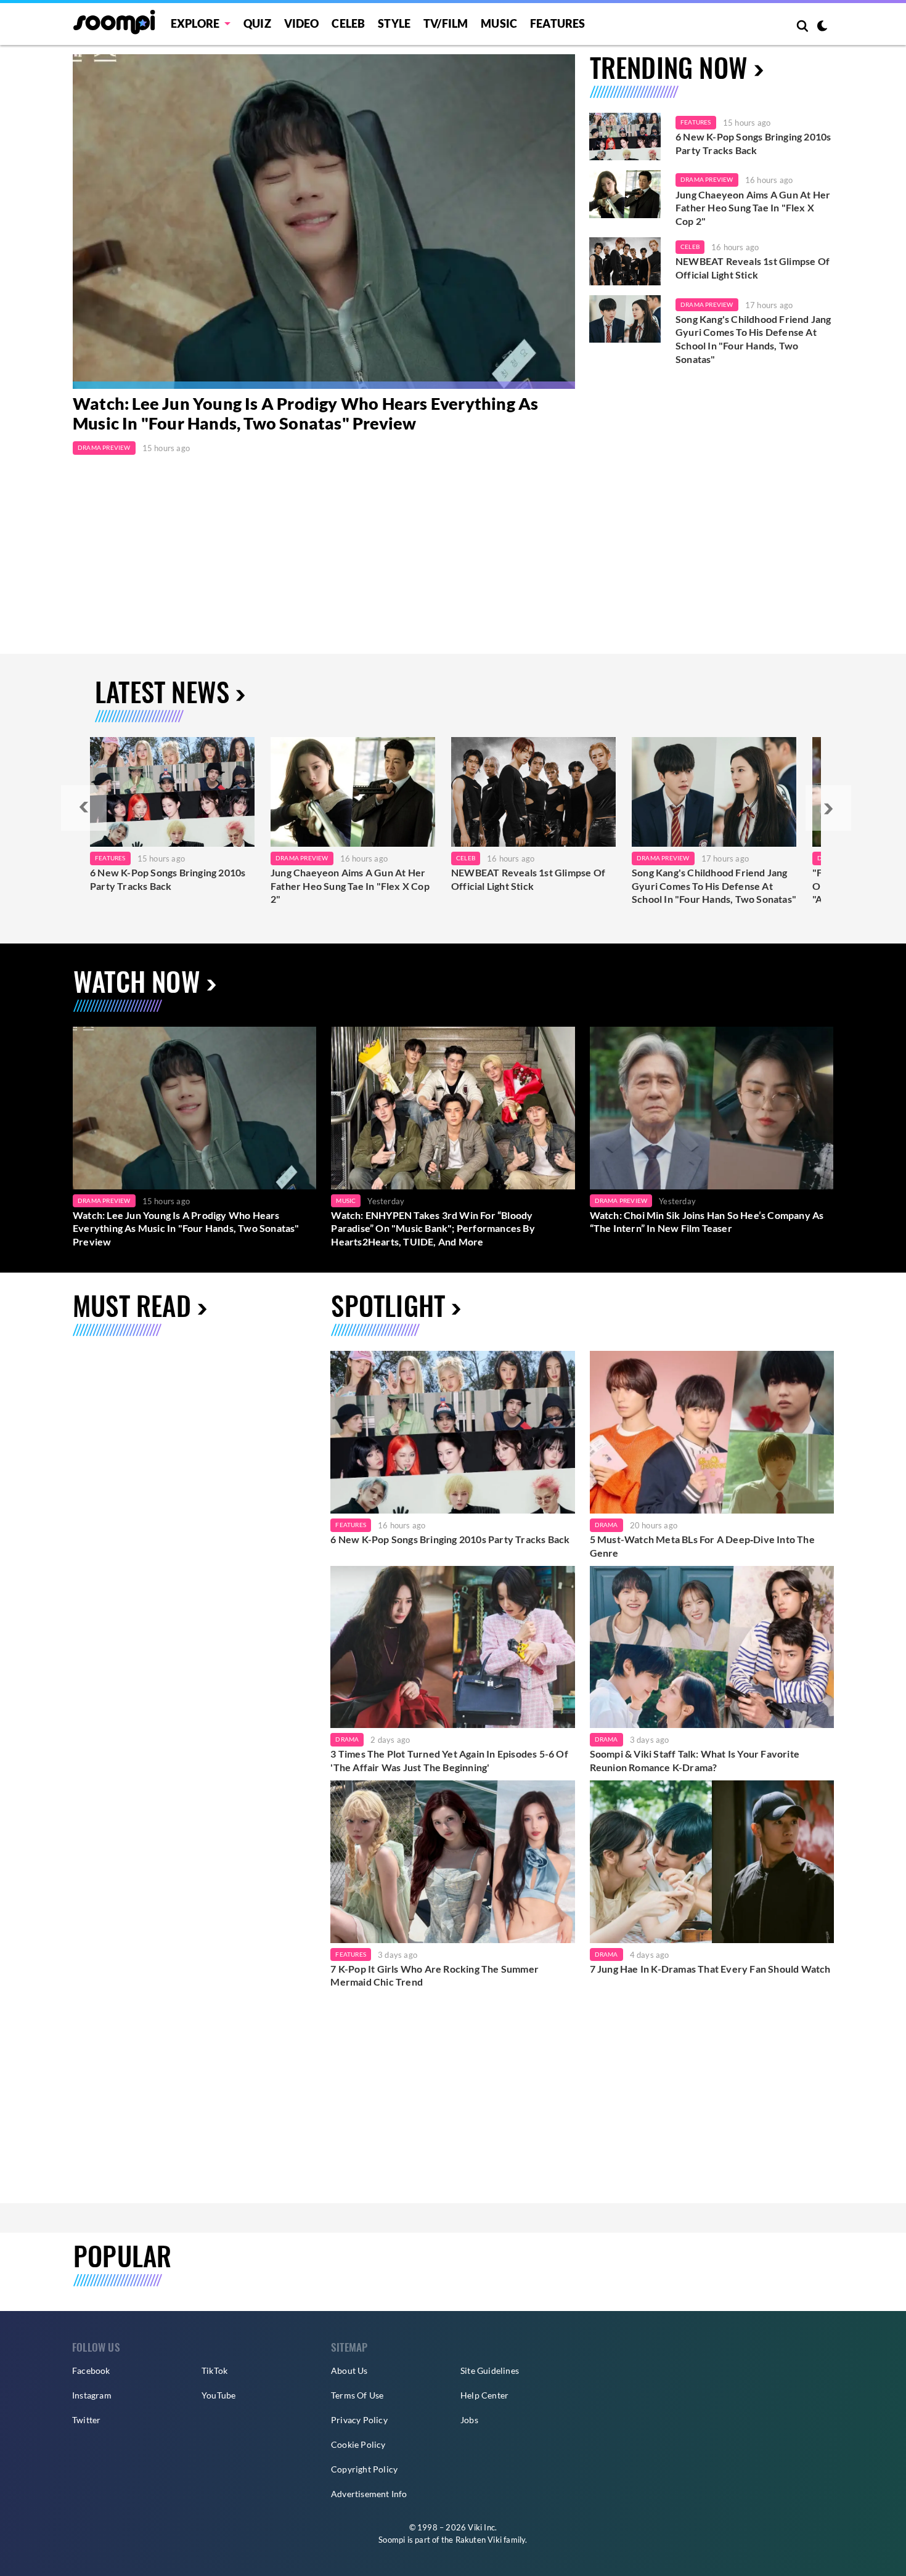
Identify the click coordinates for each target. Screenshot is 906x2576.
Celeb (348, 23)
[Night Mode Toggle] (822, 27)
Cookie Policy (358, 2444)
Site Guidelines (490, 2370)
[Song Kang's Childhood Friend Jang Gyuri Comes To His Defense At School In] (714, 792)
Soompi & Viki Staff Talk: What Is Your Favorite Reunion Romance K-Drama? (695, 1760)
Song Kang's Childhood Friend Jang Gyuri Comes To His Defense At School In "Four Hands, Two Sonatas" (753, 339)
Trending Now (669, 67)
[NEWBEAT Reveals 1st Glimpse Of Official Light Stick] (625, 261)
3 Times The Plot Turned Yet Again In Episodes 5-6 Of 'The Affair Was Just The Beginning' (449, 1760)
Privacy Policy (359, 2420)
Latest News (162, 691)
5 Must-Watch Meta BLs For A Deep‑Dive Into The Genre (702, 1546)
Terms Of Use (357, 2395)
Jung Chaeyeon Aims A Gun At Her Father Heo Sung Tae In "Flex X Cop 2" (753, 208)
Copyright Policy (364, 2469)
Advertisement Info (369, 2494)
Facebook (91, 2370)
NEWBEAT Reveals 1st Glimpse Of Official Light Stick (753, 268)
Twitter (86, 2420)
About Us (349, 2370)
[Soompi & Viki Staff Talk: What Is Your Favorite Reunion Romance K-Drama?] (712, 1647)
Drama (606, 1525)
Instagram (92, 2395)
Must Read (132, 1305)
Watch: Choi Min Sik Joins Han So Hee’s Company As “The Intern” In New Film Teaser (707, 1222)
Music (499, 23)
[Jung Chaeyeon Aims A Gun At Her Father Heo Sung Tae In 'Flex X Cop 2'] (625, 194)
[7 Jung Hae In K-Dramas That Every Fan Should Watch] (712, 1862)
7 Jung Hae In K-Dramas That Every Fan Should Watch (710, 1969)
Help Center (484, 2395)
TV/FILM (446, 23)
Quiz (257, 23)
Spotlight (388, 1305)
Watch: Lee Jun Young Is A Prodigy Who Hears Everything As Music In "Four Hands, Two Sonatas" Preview (305, 413)
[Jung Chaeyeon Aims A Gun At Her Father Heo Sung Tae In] (353, 792)
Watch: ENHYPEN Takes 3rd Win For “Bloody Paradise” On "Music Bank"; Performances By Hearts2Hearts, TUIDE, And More (433, 1228)
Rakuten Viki (479, 2540)
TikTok (214, 2370)
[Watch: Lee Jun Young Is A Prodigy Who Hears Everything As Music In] (324, 222)
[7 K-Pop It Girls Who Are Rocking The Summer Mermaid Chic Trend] (452, 1862)
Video (302, 23)
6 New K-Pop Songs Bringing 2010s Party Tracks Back (753, 143)
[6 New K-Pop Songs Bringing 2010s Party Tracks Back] (625, 137)
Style (394, 23)
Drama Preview (104, 447)
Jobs (469, 2420)
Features (558, 23)
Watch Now (137, 981)
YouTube (218, 2395)
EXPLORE (195, 23)
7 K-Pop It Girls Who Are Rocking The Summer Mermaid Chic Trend (435, 1975)
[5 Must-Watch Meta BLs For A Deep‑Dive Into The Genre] (712, 1432)
